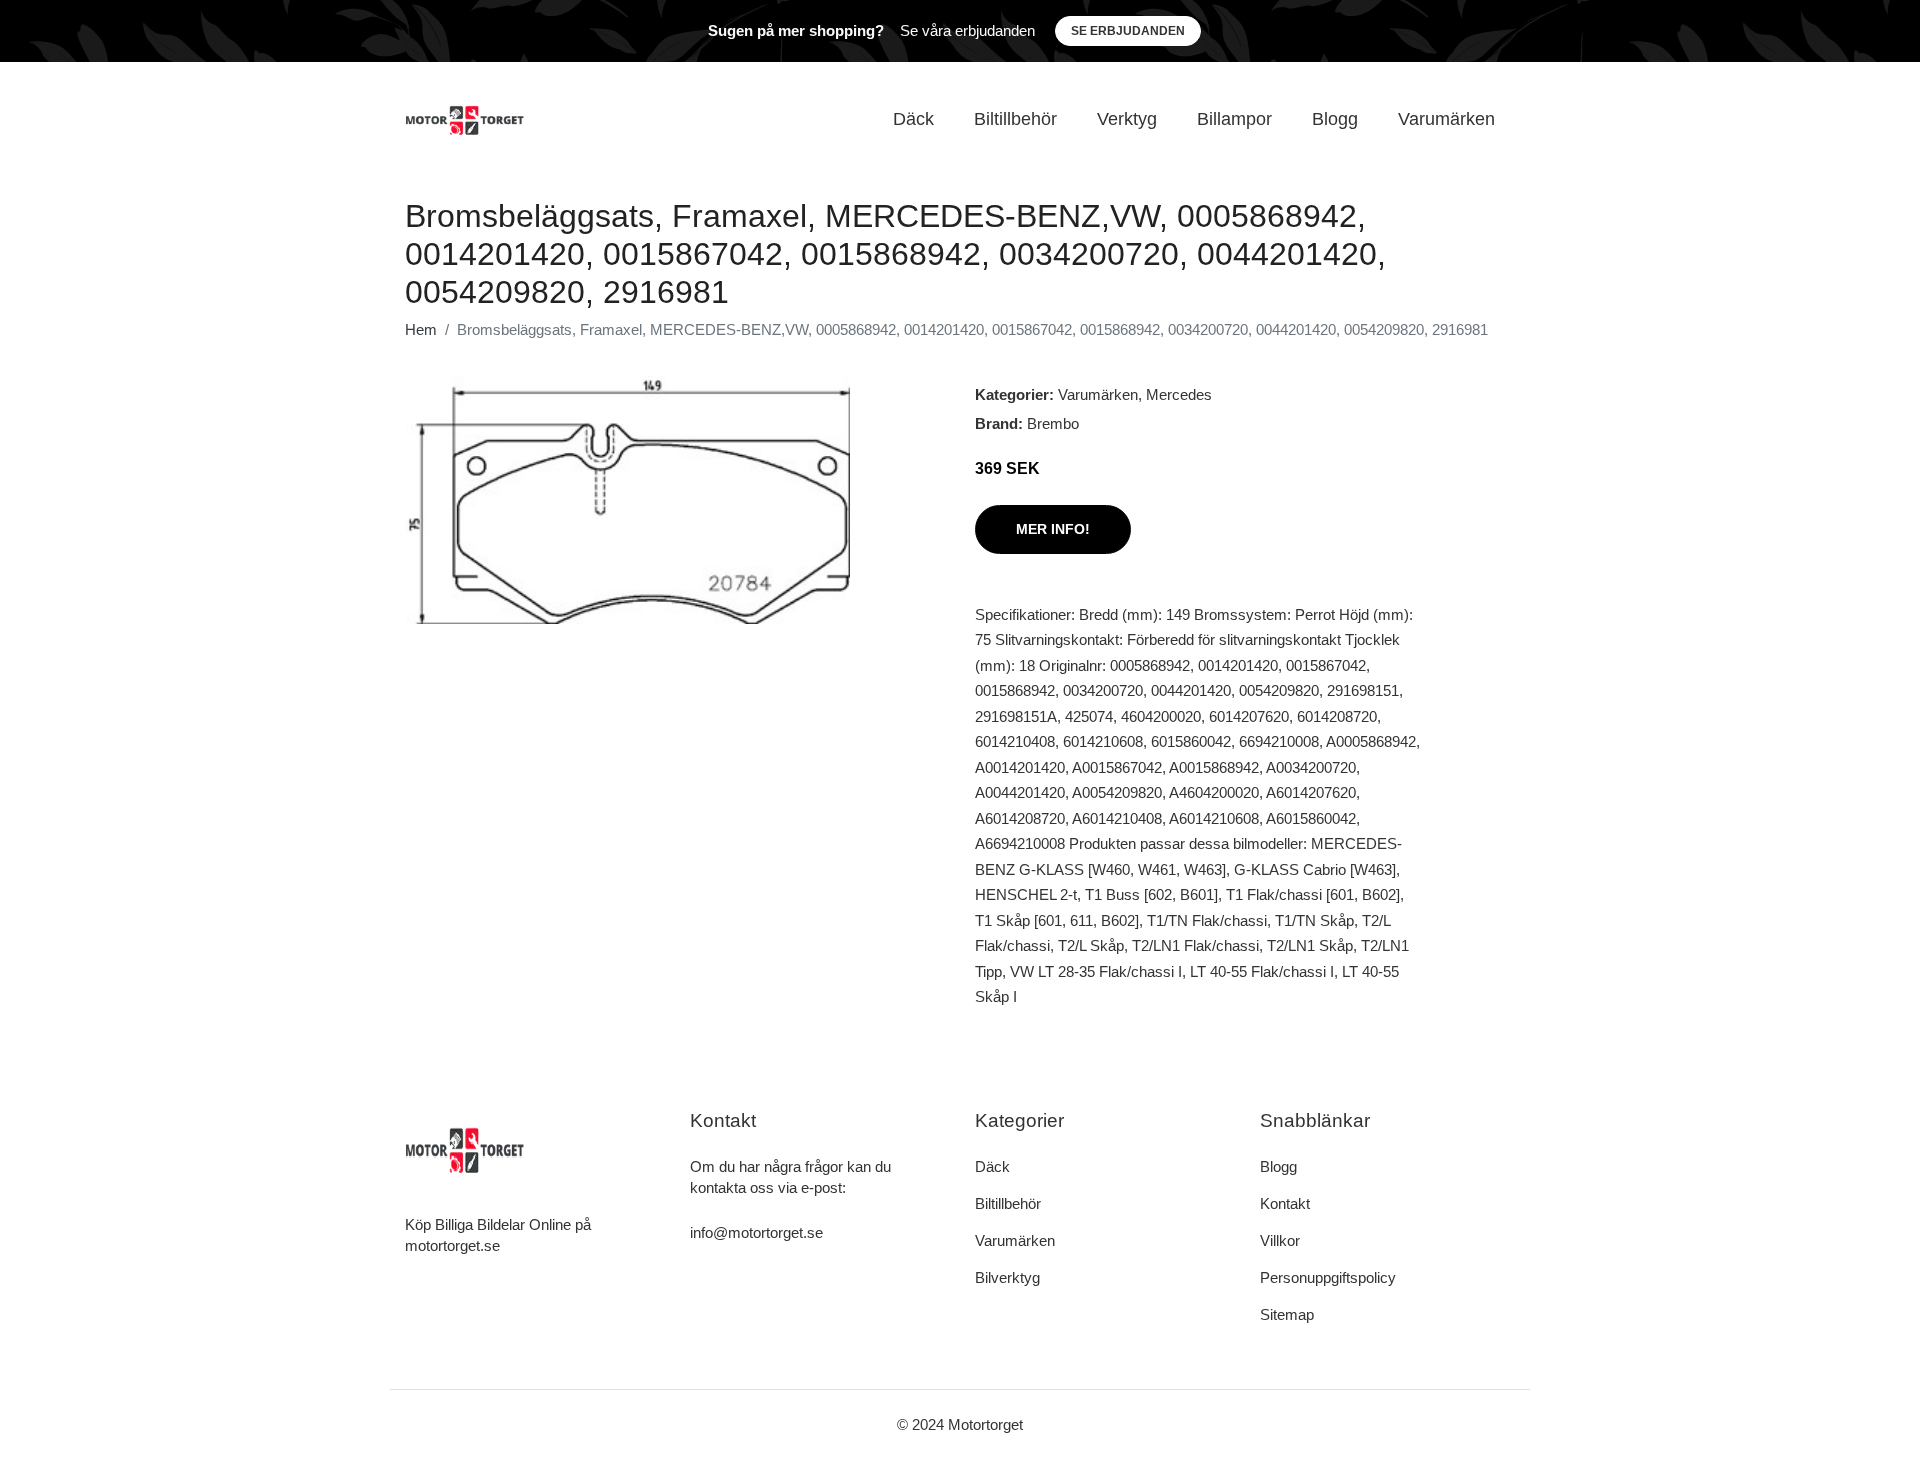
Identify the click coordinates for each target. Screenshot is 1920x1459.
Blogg (1335, 119)
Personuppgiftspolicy (1328, 1277)
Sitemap (1287, 1314)
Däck (913, 119)
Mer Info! (1053, 529)
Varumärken (1446, 119)
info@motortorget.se (756, 1232)
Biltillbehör (1015, 119)
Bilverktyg (1007, 1277)
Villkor (1280, 1240)
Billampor (1234, 119)
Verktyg (1127, 119)
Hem (421, 329)
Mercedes (1179, 394)
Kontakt (1285, 1203)
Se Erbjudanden (1128, 31)
